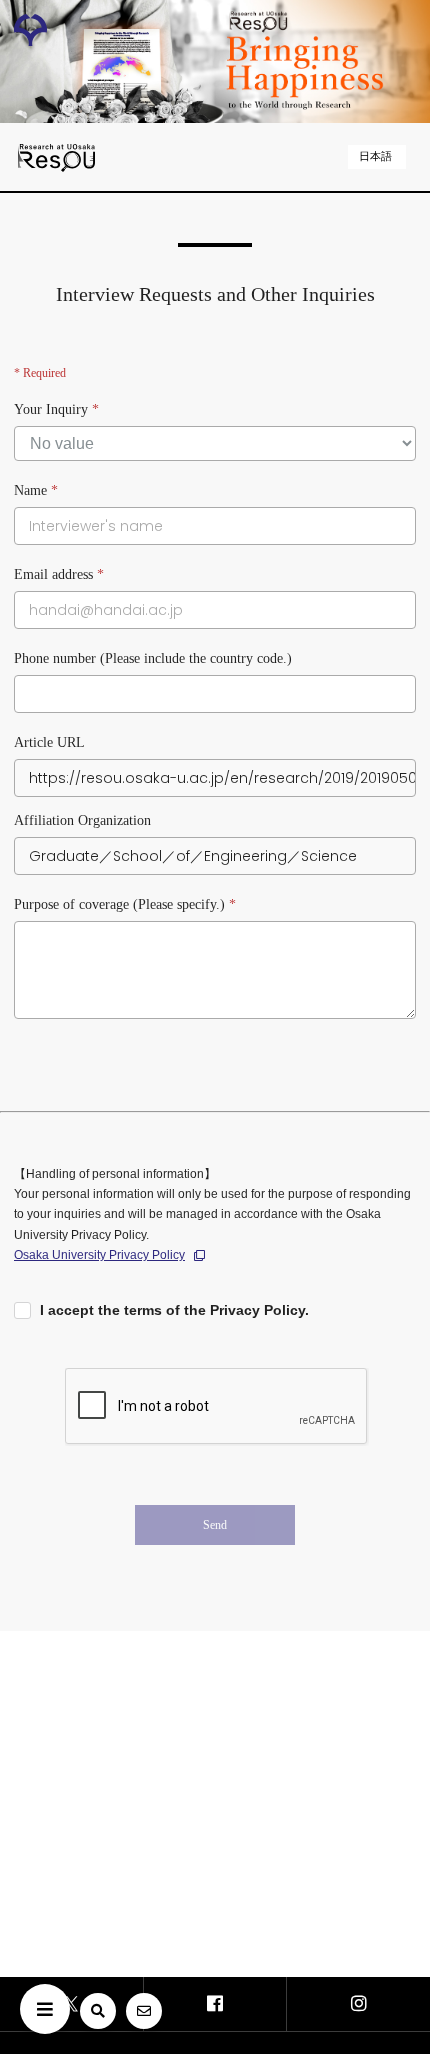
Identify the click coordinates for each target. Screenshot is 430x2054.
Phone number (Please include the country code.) (153, 658)
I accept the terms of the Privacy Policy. (174, 1310)
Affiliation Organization (82, 820)
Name (36, 490)
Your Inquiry (56, 409)
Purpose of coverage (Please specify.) (125, 904)
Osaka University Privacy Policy (99, 1255)
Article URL (49, 742)
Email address (59, 574)
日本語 (375, 156)
